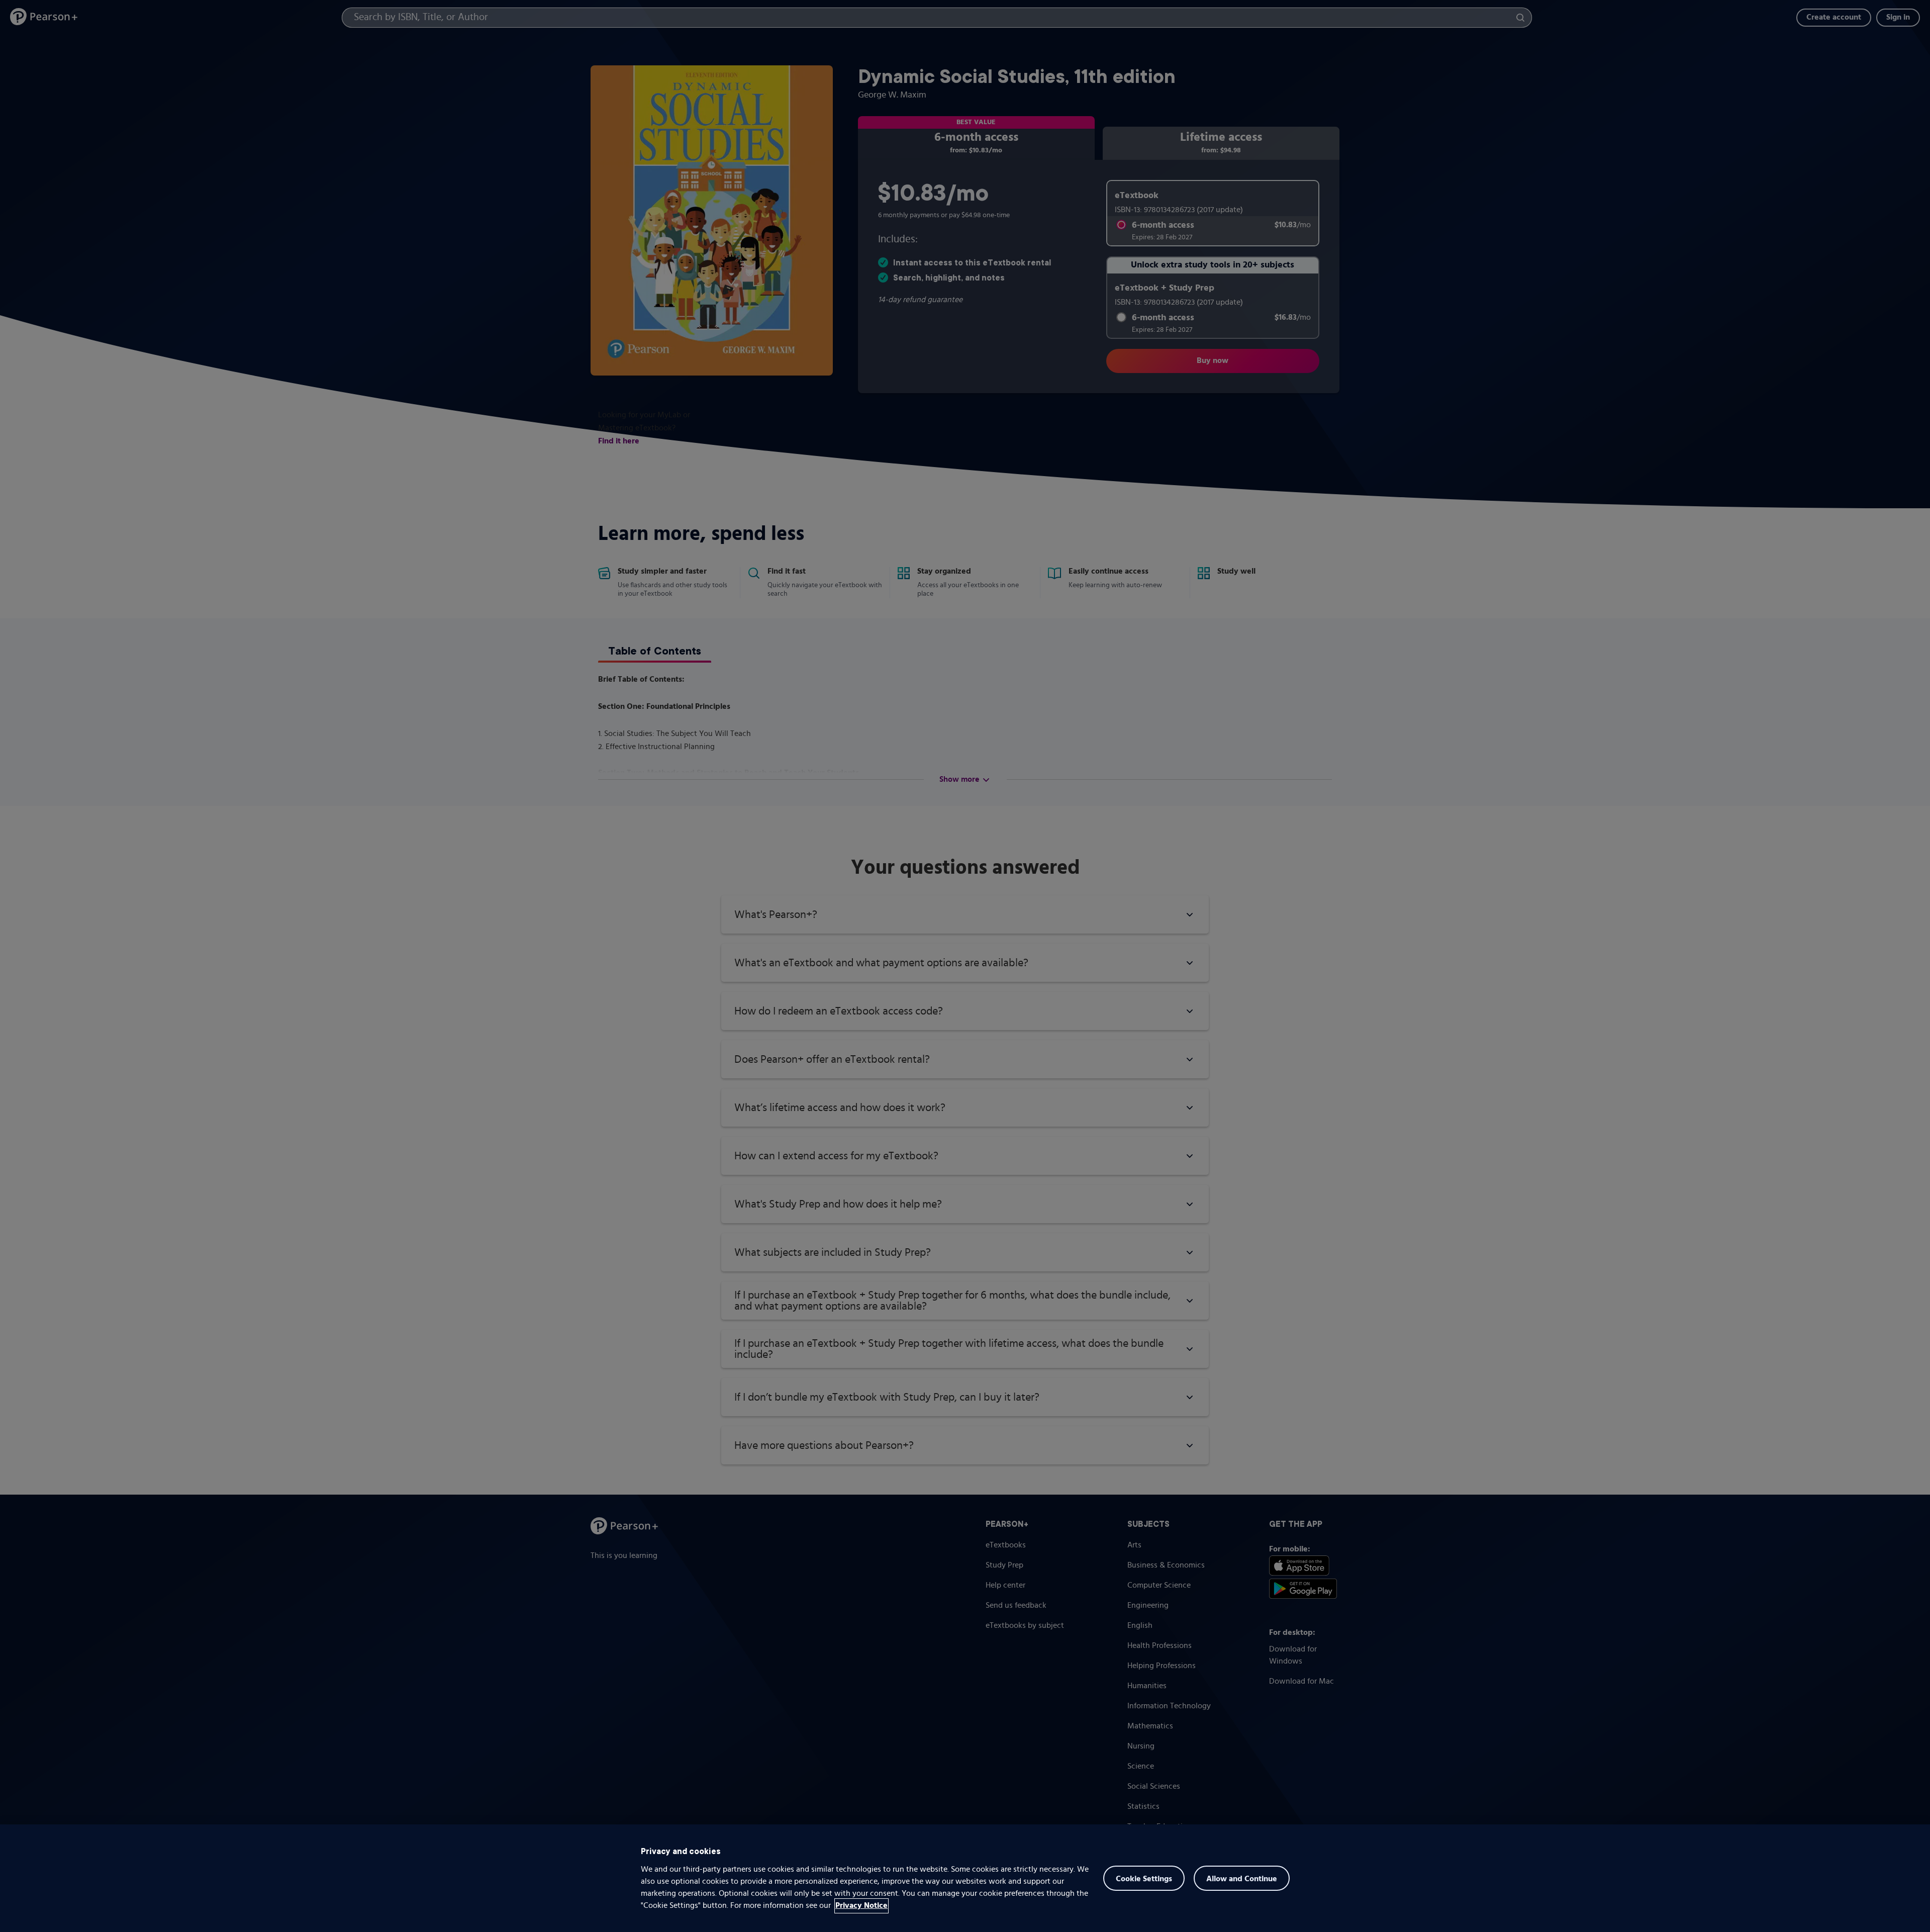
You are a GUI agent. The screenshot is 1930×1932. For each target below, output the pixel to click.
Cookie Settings (1144, 1879)
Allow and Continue (1242, 1879)
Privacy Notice (861, 1906)
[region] (965, 1878)
